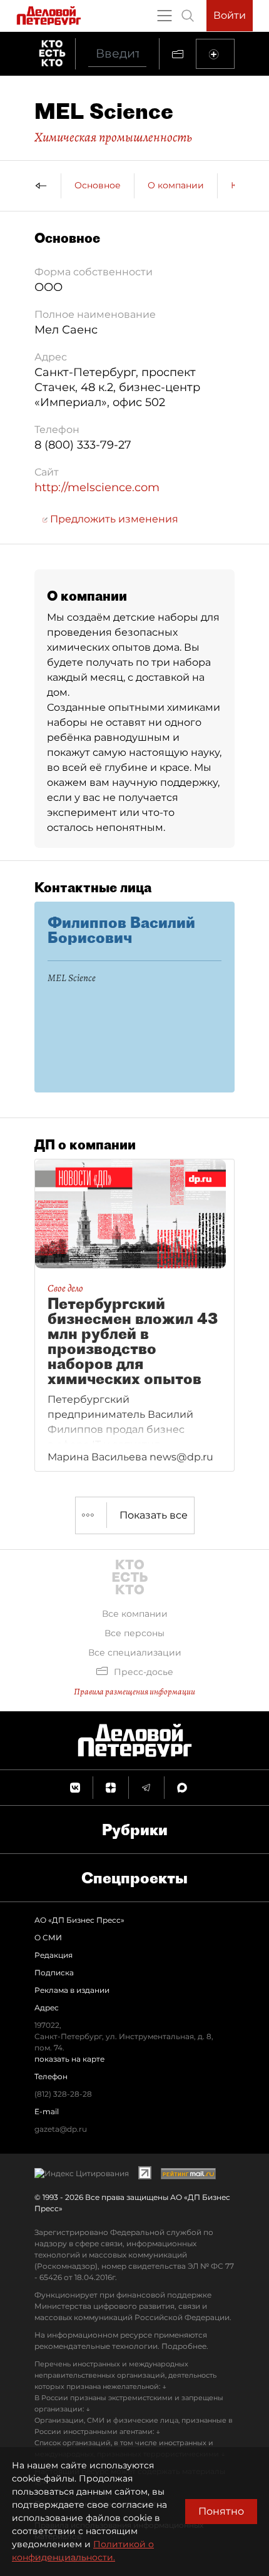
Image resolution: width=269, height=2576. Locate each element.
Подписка (54, 1973)
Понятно (221, 2511)
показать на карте (69, 2059)
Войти (230, 15)
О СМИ (48, 1937)
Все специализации (135, 1652)
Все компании (135, 1614)
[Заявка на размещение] (215, 54)
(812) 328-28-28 (63, 2094)
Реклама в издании (72, 1990)
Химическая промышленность (113, 137)
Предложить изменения (113, 519)
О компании (176, 185)
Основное (98, 185)
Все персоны (134, 1633)
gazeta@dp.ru (61, 2129)
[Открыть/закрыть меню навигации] (165, 16)
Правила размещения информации (134, 1692)
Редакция (53, 1955)
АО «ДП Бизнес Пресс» (79, 1920)
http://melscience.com (97, 487)
